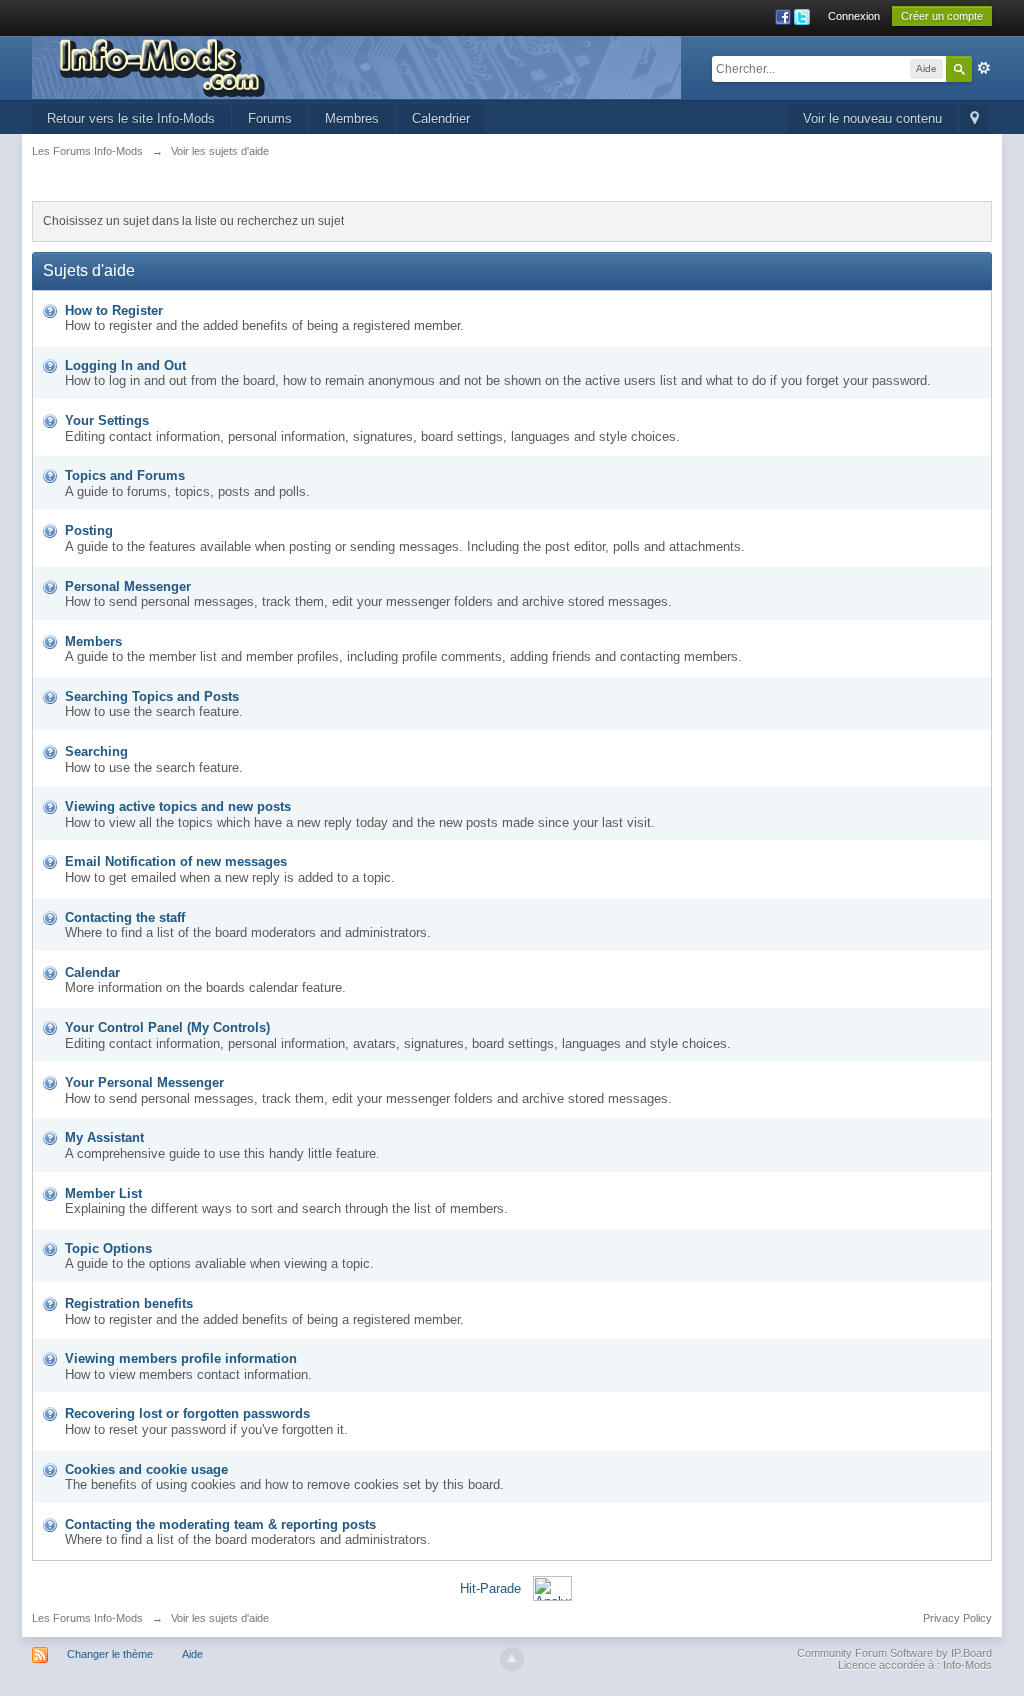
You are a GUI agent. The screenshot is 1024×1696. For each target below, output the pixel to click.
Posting (89, 530)
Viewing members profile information (181, 1358)
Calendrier (441, 118)
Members (93, 641)
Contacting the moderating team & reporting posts (220, 1524)
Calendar (92, 972)
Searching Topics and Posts (152, 696)
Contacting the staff (125, 917)
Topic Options (108, 1248)
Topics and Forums (125, 475)
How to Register (114, 310)
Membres (352, 118)
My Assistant (104, 1137)
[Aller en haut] (512, 1659)
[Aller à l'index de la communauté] (356, 66)
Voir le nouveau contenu (872, 118)
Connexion (854, 16)
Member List (103, 1193)
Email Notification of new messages (176, 861)
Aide (192, 1654)
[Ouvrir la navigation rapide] (974, 119)
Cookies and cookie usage (146, 1469)
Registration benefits (129, 1303)
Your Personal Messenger (144, 1082)
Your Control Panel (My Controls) (167, 1027)
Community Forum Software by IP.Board (894, 1653)
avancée (984, 68)
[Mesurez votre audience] (552, 1587)
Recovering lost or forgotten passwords (187, 1413)
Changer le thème (110, 1654)
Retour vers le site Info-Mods (131, 118)
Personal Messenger (128, 586)
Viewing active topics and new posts (178, 806)
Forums (270, 118)
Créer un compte (942, 16)
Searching (96, 751)
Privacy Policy (957, 1618)
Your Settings (107, 420)
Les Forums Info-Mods (87, 1618)
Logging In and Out (125, 365)
